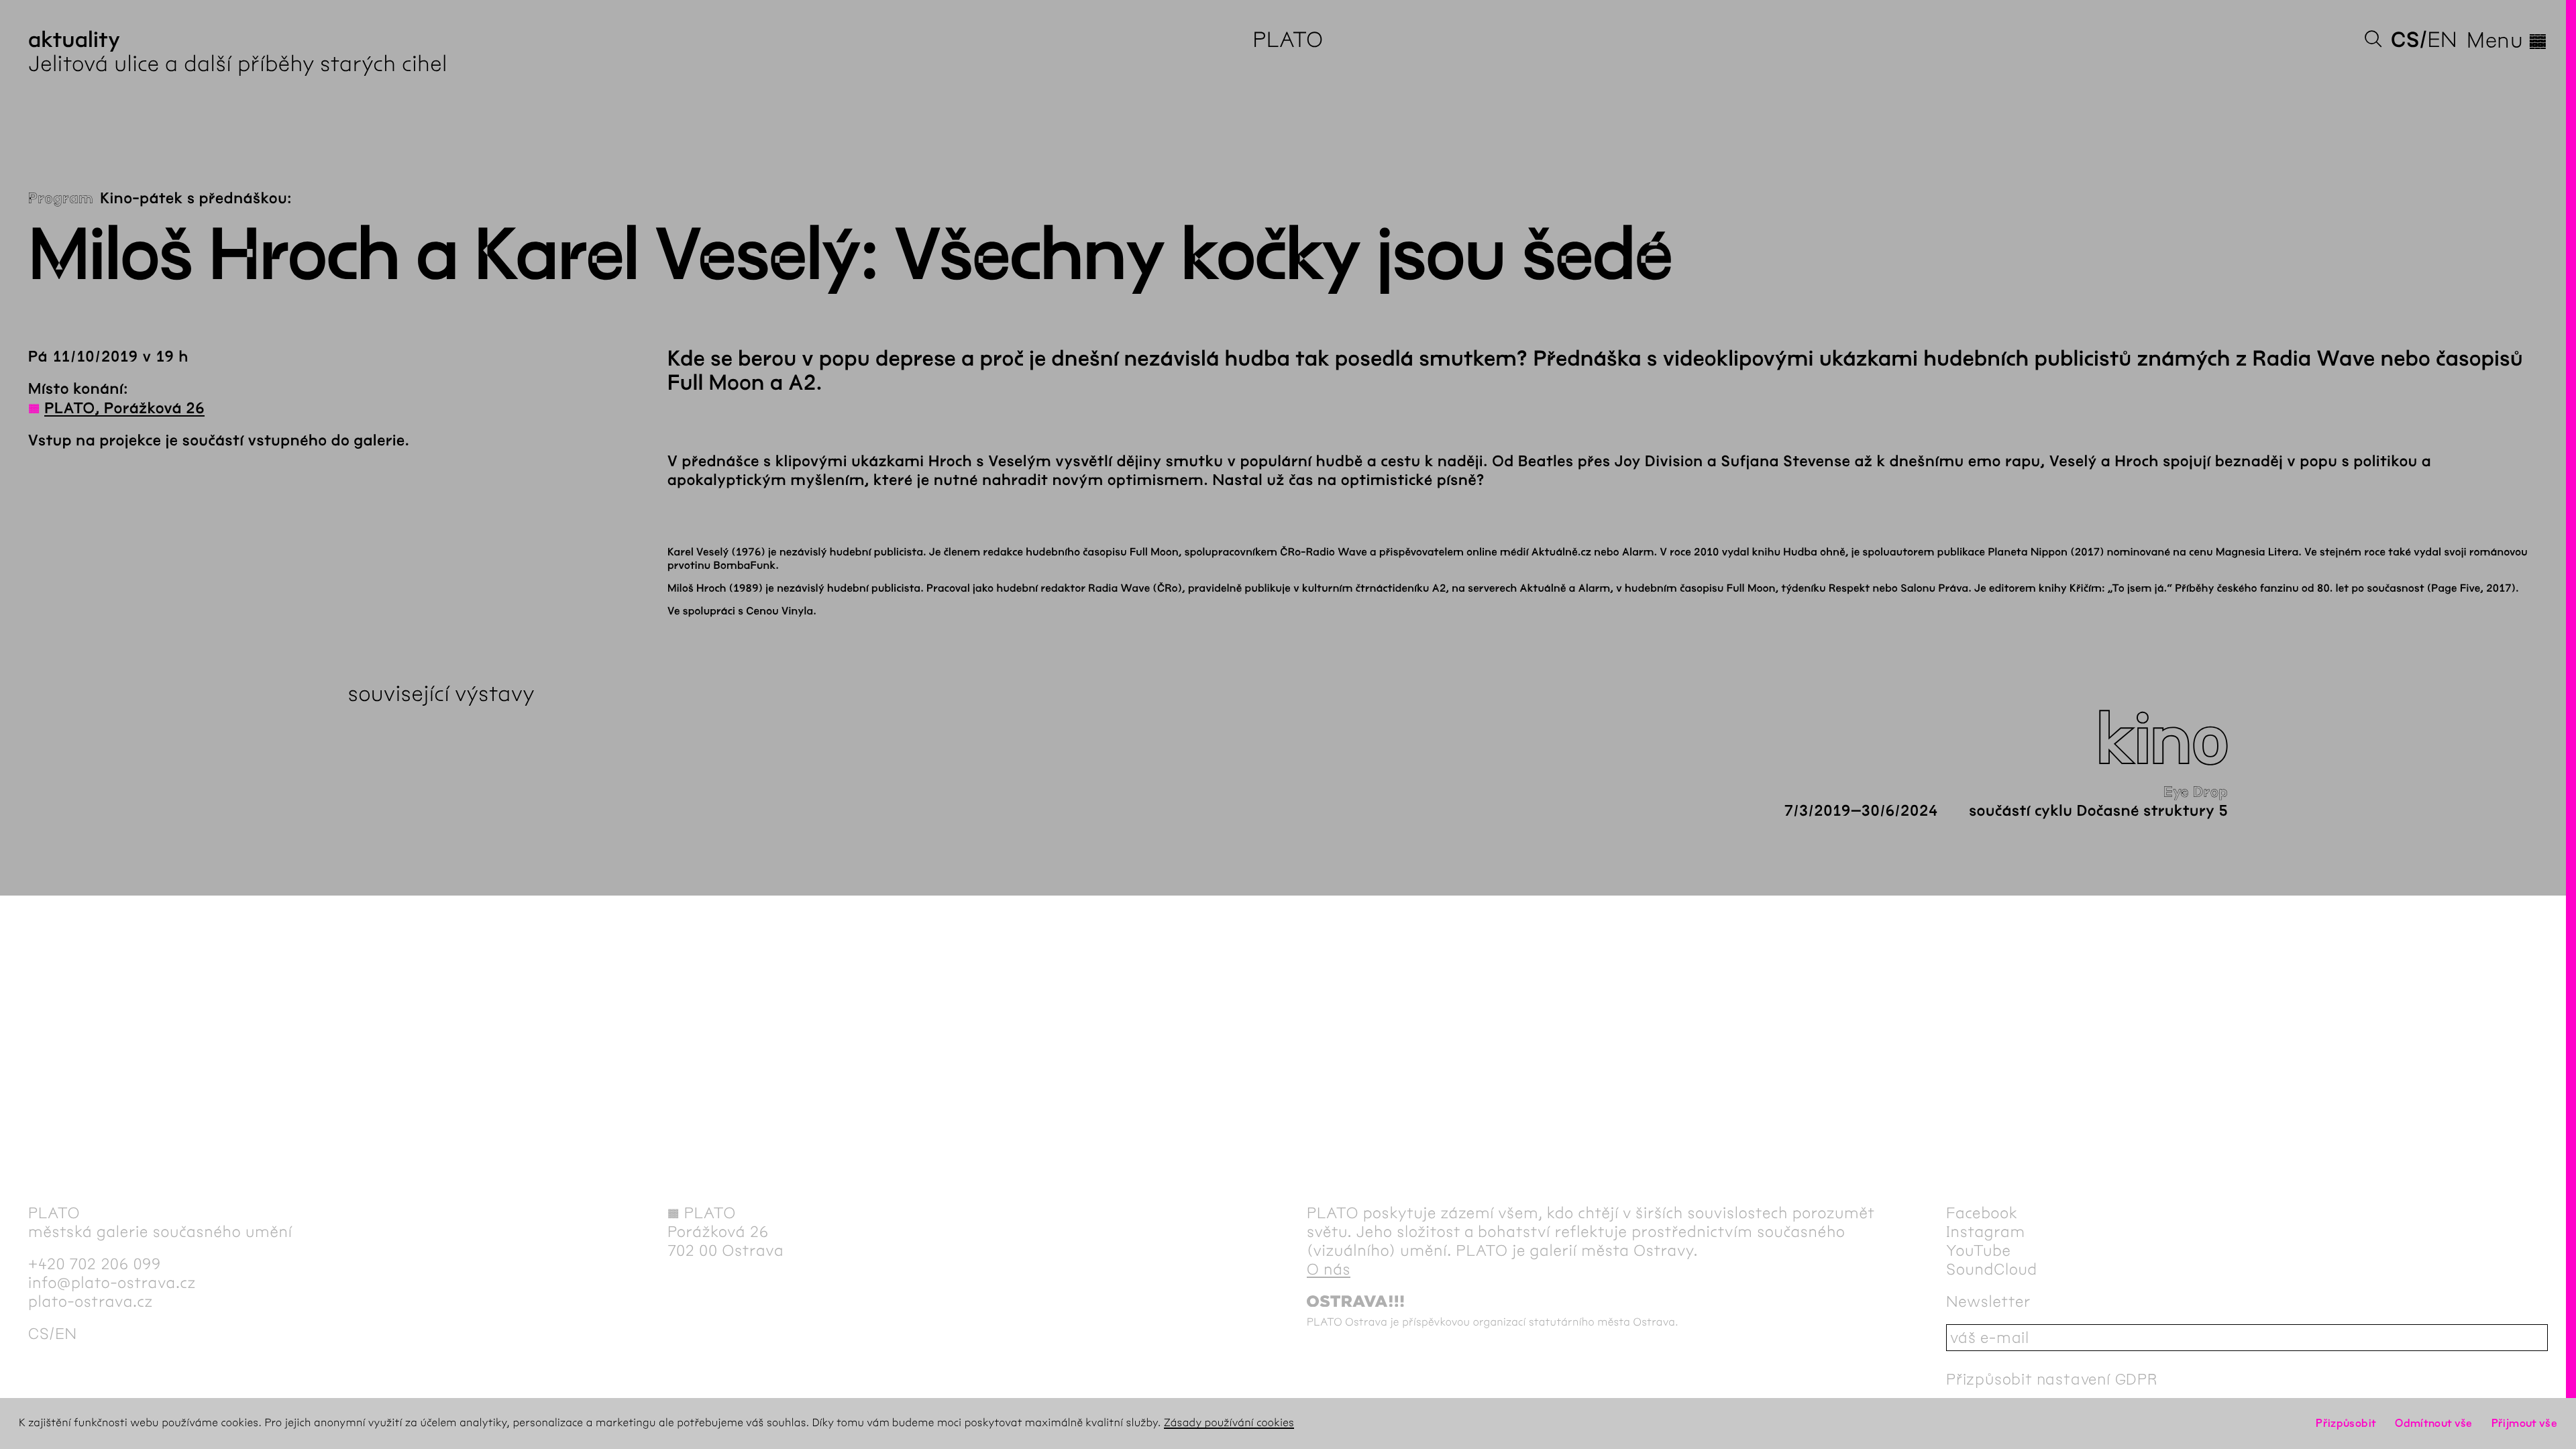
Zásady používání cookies (1229, 1423)
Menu (2507, 40)
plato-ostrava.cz (91, 1301)
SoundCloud (1992, 1269)
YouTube (1979, 1250)
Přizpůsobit (2346, 1423)
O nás (1329, 1269)
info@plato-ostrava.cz (112, 1283)
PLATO (1288, 40)
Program (61, 199)
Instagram (1986, 1232)
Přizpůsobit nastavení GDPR (2052, 1379)
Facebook (1982, 1213)
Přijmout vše (2524, 1423)
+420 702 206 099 (95, 1264)
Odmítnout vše (2434, 1423)
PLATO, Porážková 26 (124, 409)
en (2442, 40)
